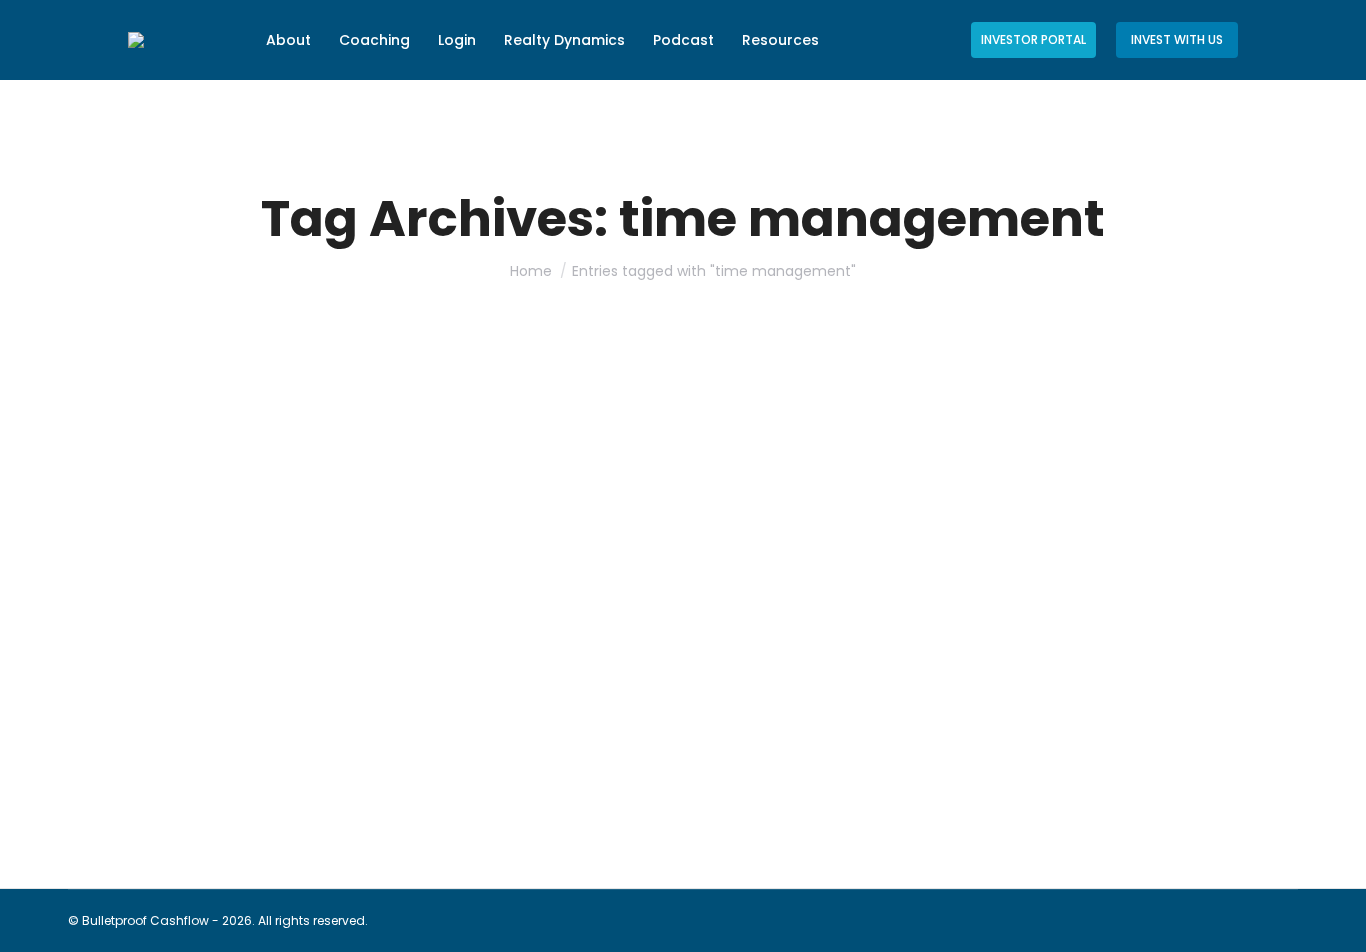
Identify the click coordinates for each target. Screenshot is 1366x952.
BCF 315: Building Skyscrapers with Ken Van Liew (329, 755)
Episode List (128, 790)
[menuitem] (288, 40)
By (234, 790)
